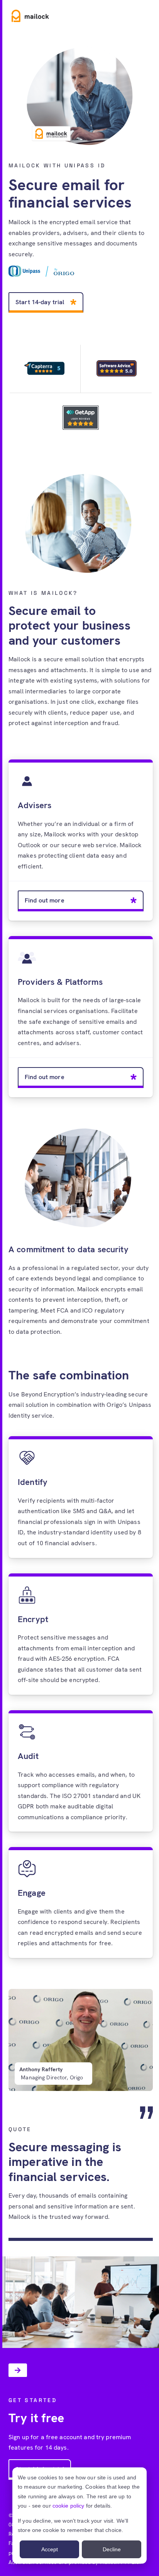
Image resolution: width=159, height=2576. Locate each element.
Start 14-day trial (40, 302)
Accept (50, 2549)
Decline (112, 2549)
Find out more (45, 900)
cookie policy (69, 2506)
